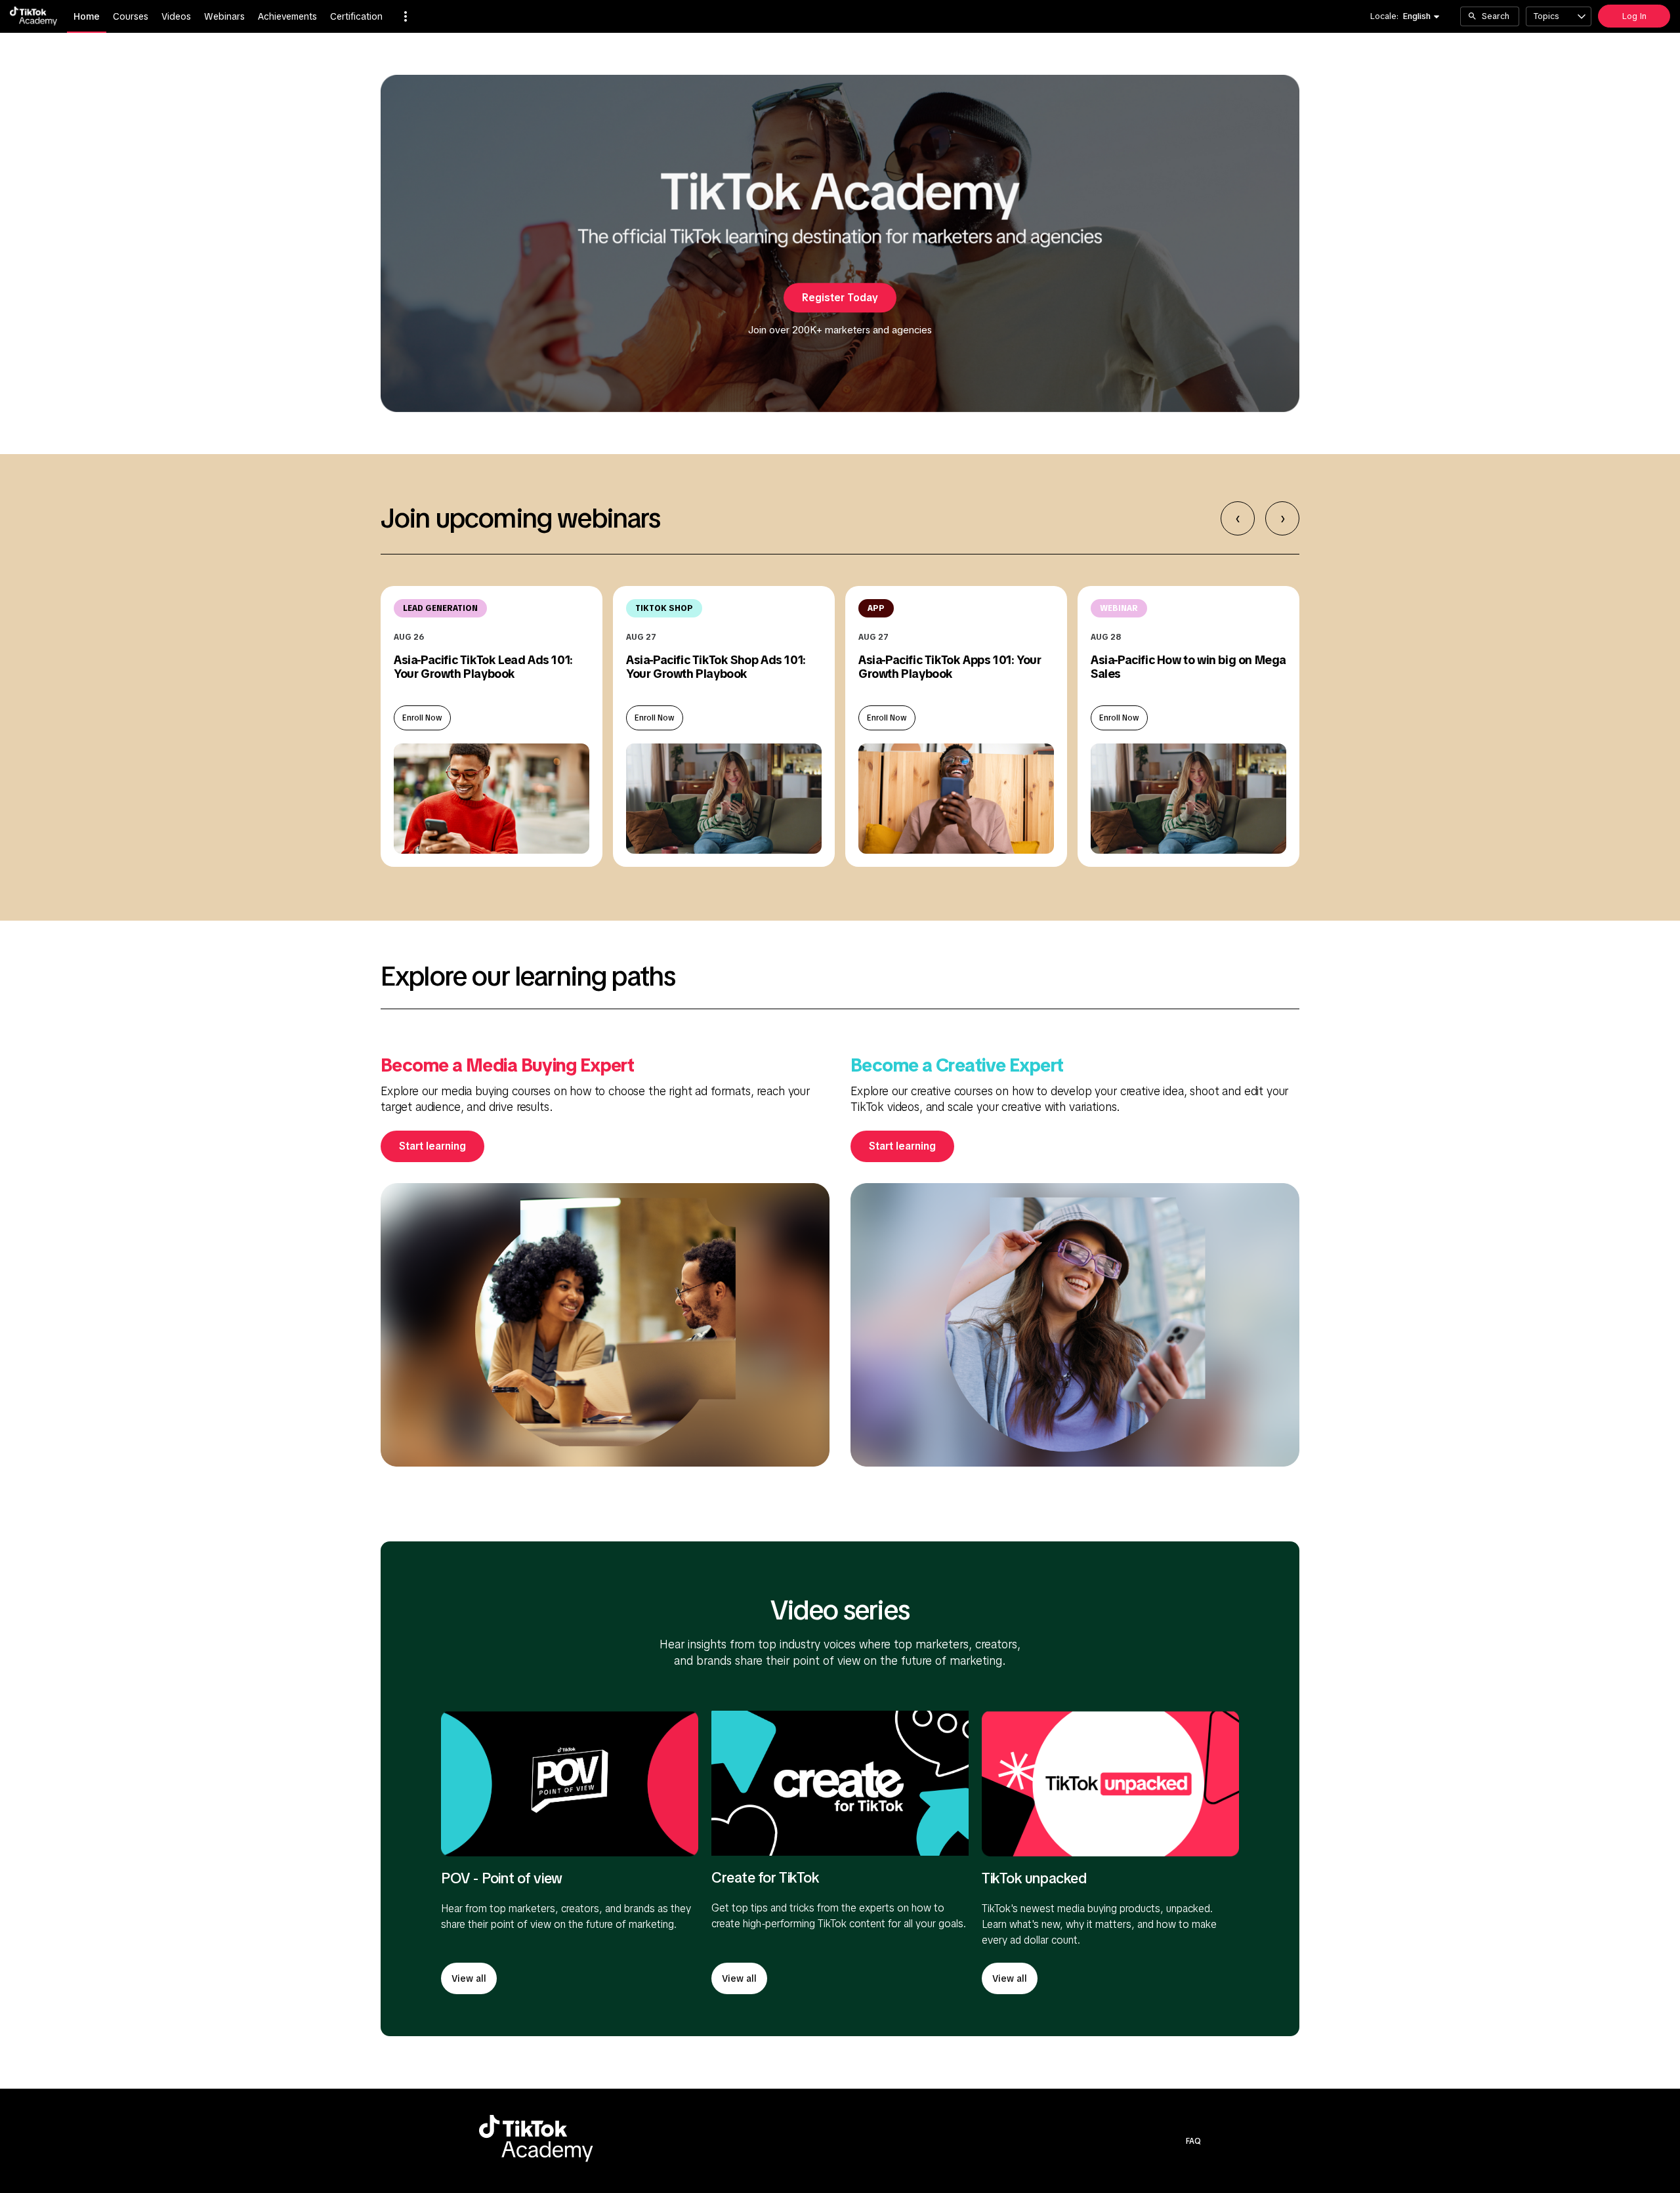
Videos (176, 16)
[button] (406, 16)
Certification (356, 16)
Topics (1546, 16)
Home (87, 16)
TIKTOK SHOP (664, 608)
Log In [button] (1634, 16)
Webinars (224, 16)
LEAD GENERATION (440, 608)
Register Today (840, 298)
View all (469, 1978)
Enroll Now (422, 718)
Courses (131, 16)
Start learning (432, 1146)
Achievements (287, 16)
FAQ (1193, 2141)
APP (876, 608)
